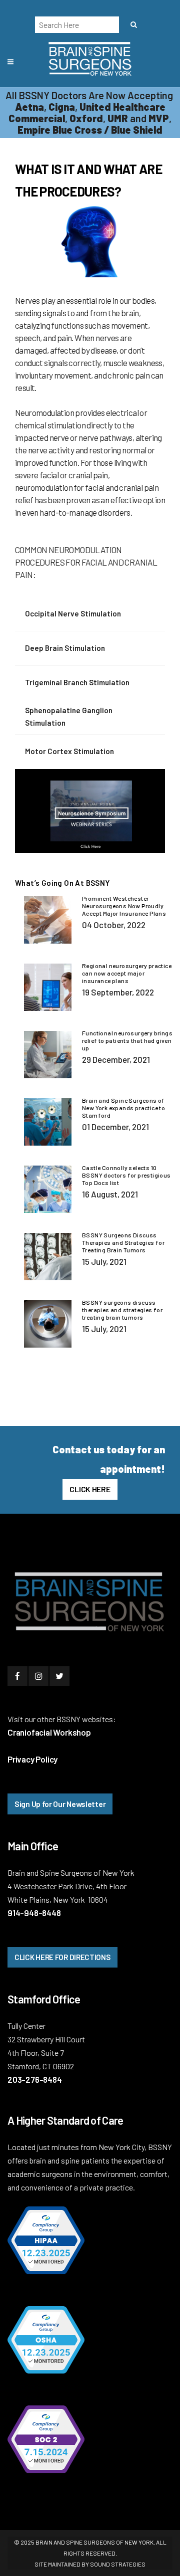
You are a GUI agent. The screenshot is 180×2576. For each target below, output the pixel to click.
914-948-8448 (34, 1913)
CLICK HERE (90, 1489)
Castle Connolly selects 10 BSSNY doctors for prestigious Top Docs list (126, 1175)
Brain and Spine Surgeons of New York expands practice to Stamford (123, 1108)
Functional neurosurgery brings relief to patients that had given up (127, 1040)
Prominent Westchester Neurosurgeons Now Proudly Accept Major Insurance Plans (124, 906)
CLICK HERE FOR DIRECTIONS (62, 1957)
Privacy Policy (32, 1759)
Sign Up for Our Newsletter (60, 1804)
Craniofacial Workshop (49, 1732)
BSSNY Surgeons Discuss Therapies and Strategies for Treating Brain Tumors (123, 1242)
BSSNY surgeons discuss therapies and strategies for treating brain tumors (122, 1310)
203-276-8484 (35, 2079)
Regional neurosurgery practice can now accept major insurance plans (127, 973)
